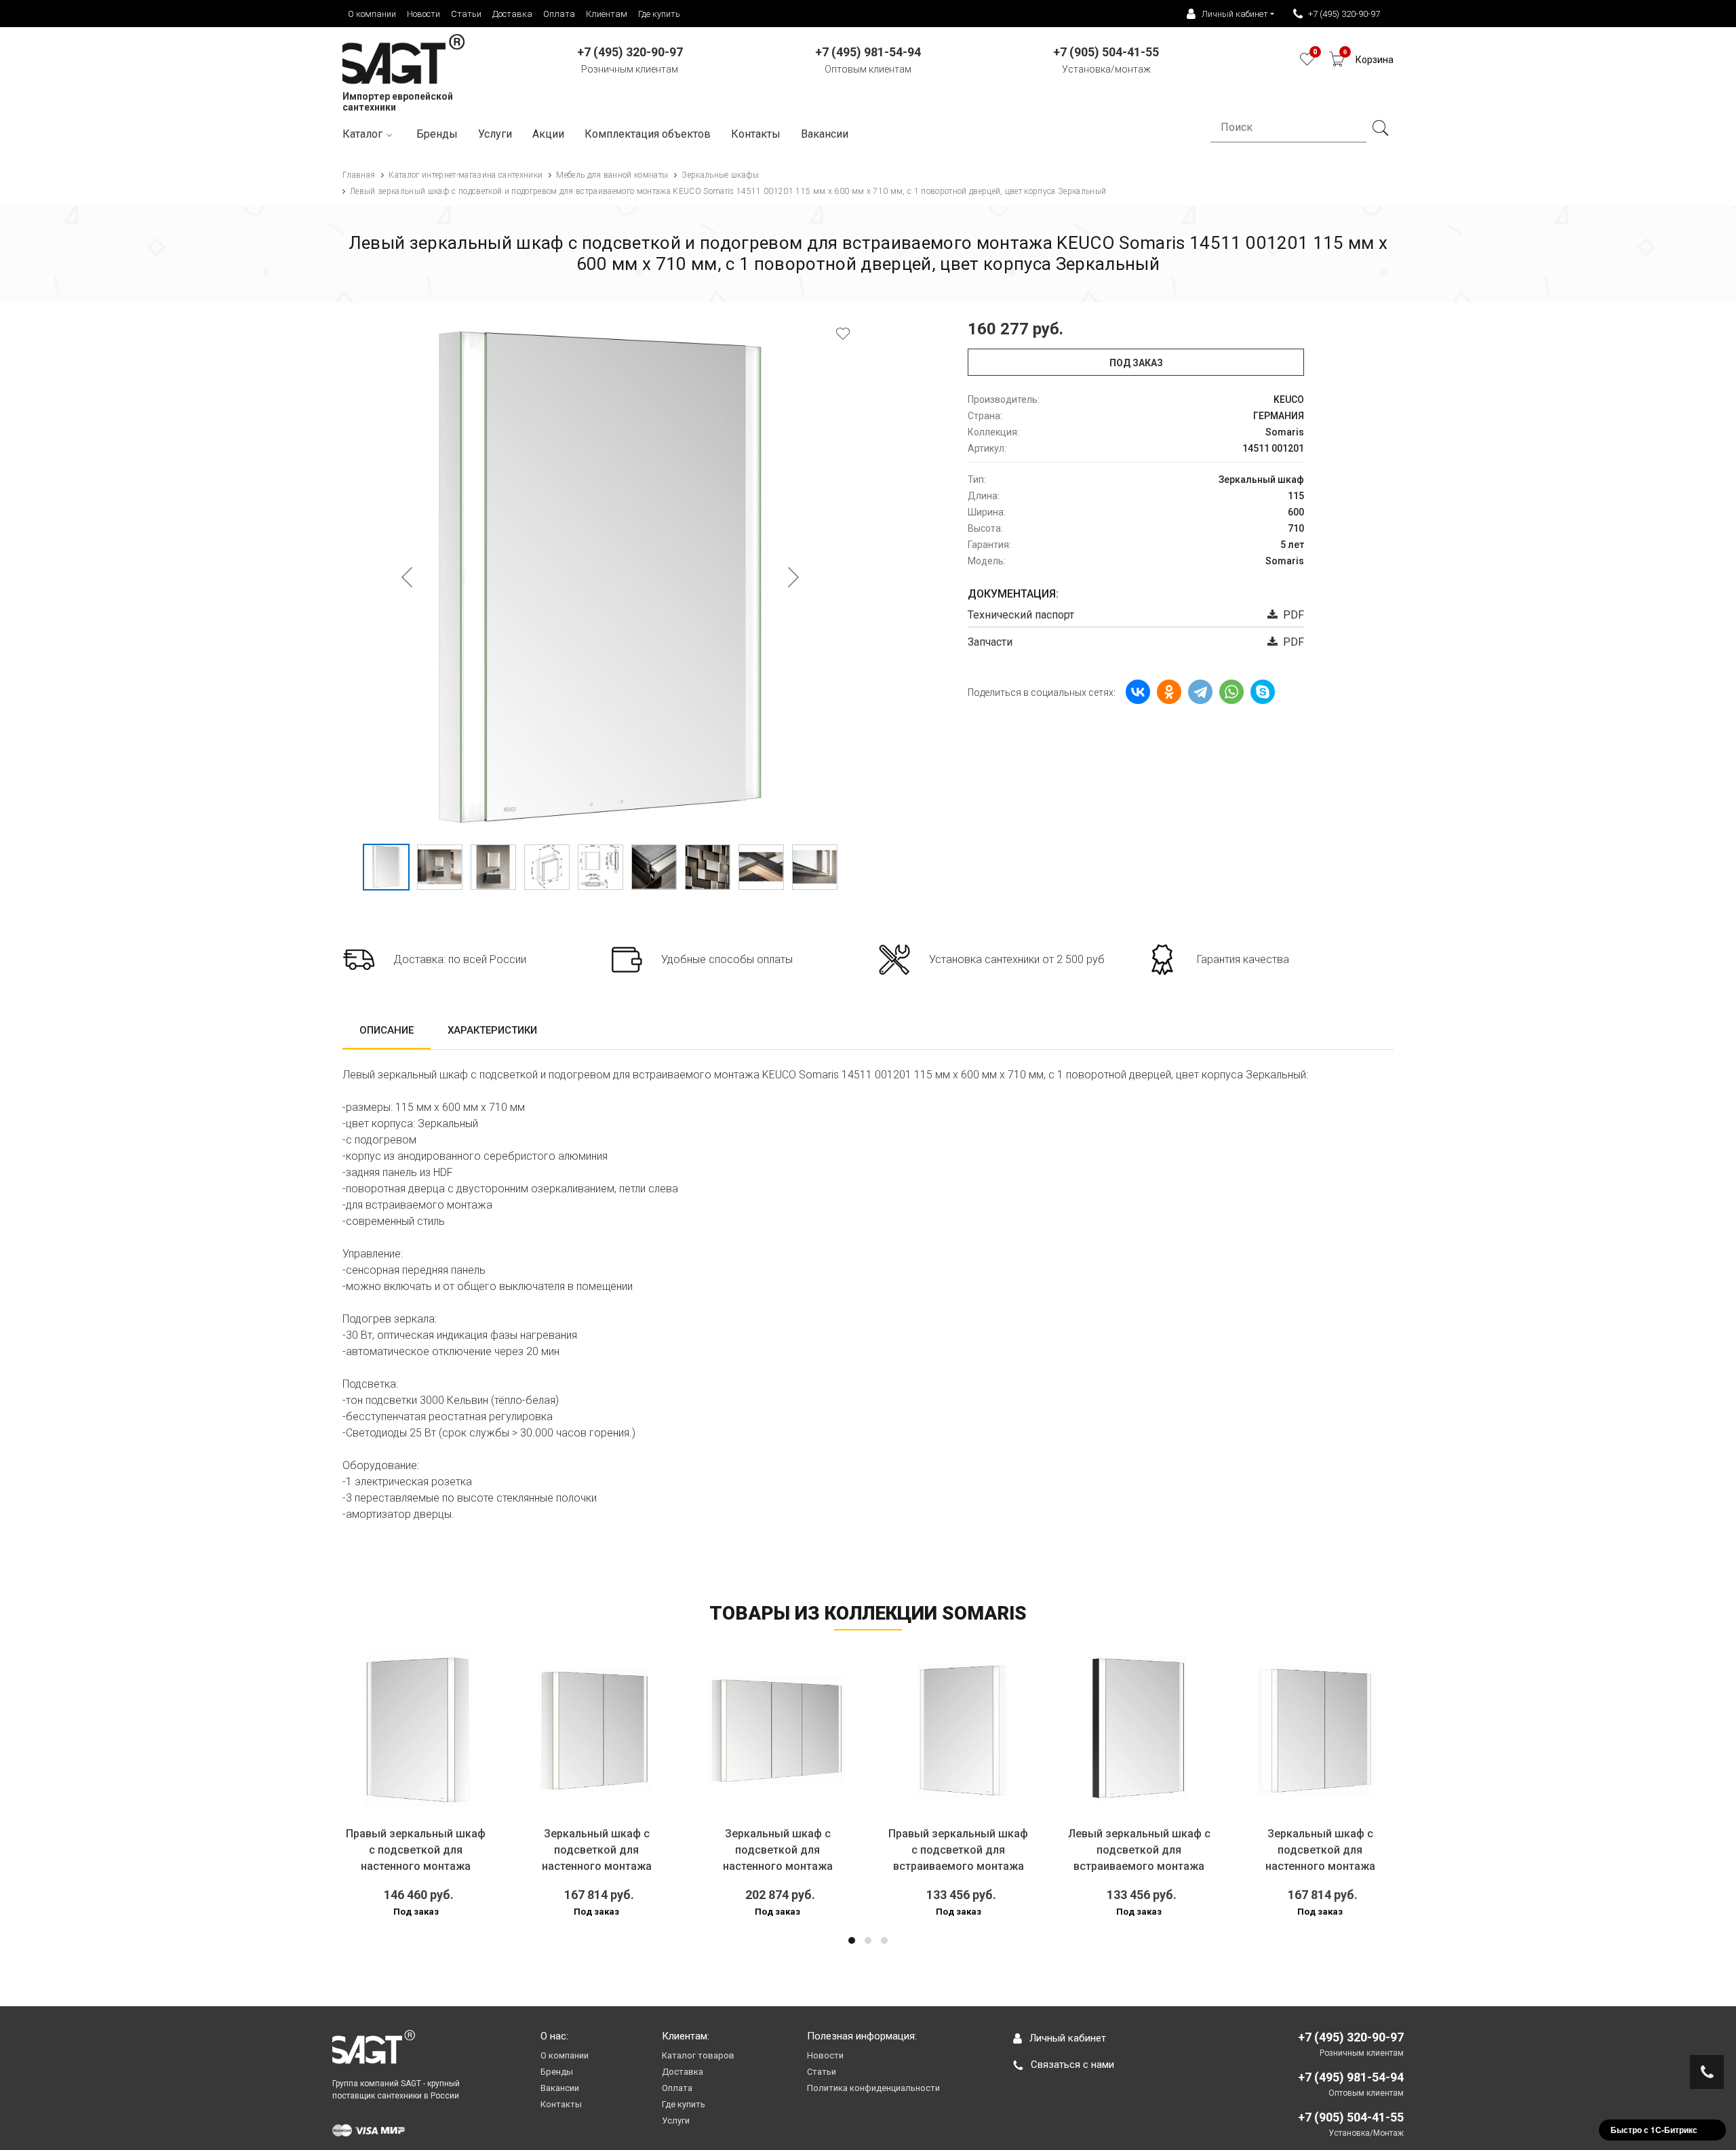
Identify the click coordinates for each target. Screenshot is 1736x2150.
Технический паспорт (1021, 615)
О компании (372, 14)
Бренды (437, 134)
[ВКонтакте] (1138, 692)
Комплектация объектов (648, 134)
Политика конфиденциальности (873, 2088)
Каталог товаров (698, 2055)
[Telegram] (1200, 692)
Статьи (466, 14)
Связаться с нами (1072, 2065)
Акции (548, 134)
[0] (1307, 63)
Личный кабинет (1068, 2038)
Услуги (495, 134)
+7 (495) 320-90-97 (1344, 14)
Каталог (362, 134)
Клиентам (607, 14)
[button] (852, 1940)
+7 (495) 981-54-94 (1351, 2077)
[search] (1380, 128)
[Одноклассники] (1169, 692)
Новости (423, 14)
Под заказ (1136, 363)
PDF (1291, 615)
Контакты (756, 134)
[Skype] (1263, 692)
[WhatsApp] (1231, 692)
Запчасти (990, 642)
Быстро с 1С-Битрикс (1654, 2130)
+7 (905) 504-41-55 (1351, 2117)
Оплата (559, 14)
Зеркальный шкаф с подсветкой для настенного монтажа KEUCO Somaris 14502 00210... (596, 1866)
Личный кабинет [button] (1235, 14)
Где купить (659, 14)
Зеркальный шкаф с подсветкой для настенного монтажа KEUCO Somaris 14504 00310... (777, 1866)
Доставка (512, 14)
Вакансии (825, 134)
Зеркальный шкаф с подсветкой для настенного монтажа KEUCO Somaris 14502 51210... (1320, 1866)
